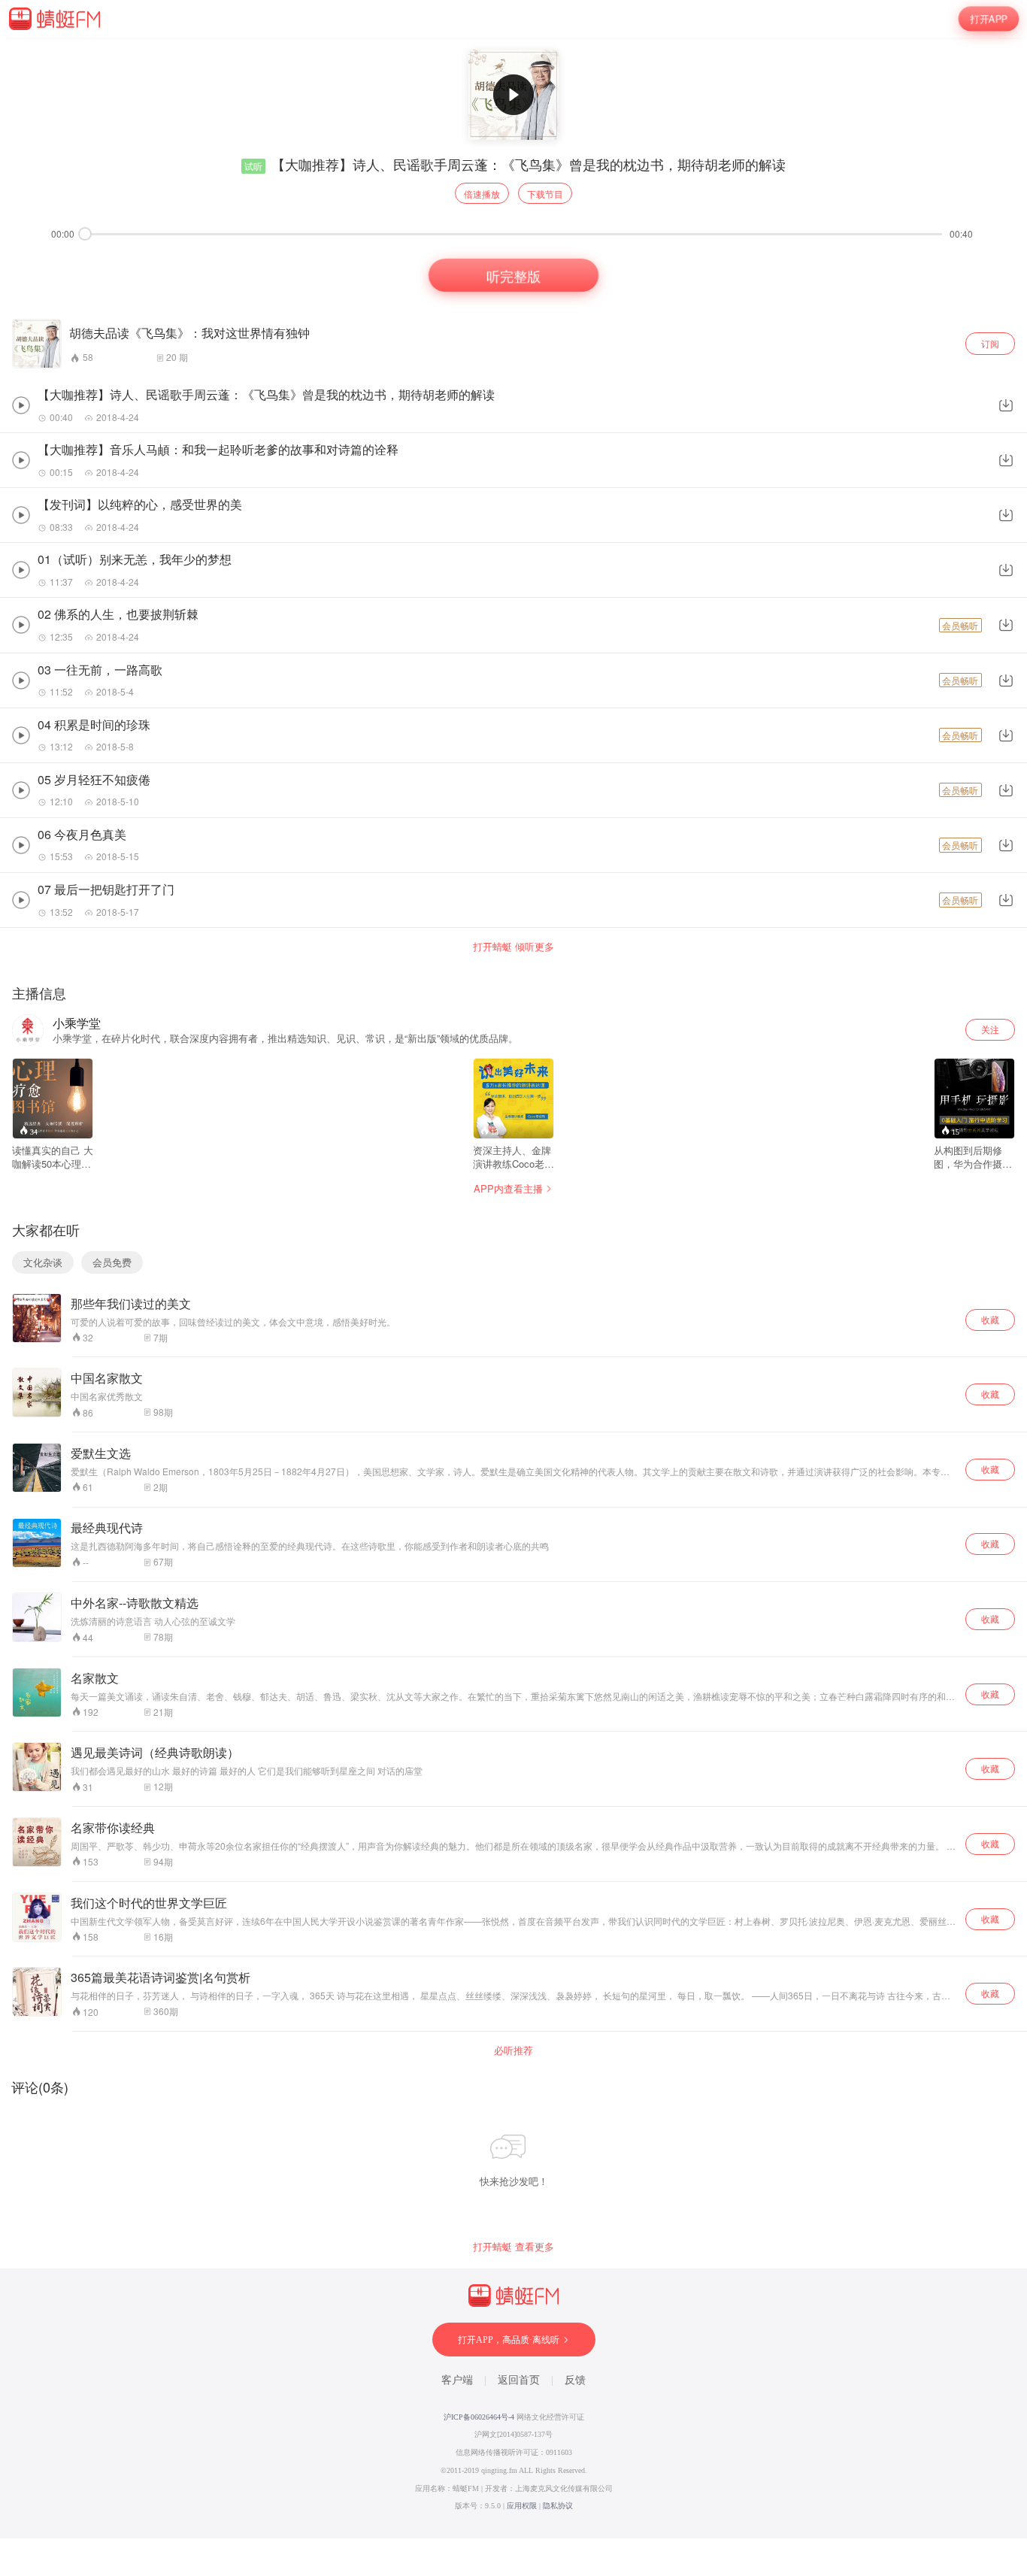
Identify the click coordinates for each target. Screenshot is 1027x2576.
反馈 (575, 2380)
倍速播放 (482, 194)
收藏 (990, 1319)
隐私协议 (558, 2506)
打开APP (989, 18)
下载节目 (545, 194)
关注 (990, 1029)
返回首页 (519, 2380)
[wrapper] (513, 1288)
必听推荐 (513, 2050)
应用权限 (522, 2506)
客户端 (457, 2380)
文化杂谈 (43, 1262)
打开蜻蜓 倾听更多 (513, 947)
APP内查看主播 (508, 1188)
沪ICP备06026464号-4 (479, 2417)
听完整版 (513, 274)
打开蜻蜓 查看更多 (513, 2247)
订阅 (990, 343)
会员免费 (112, 1262)
